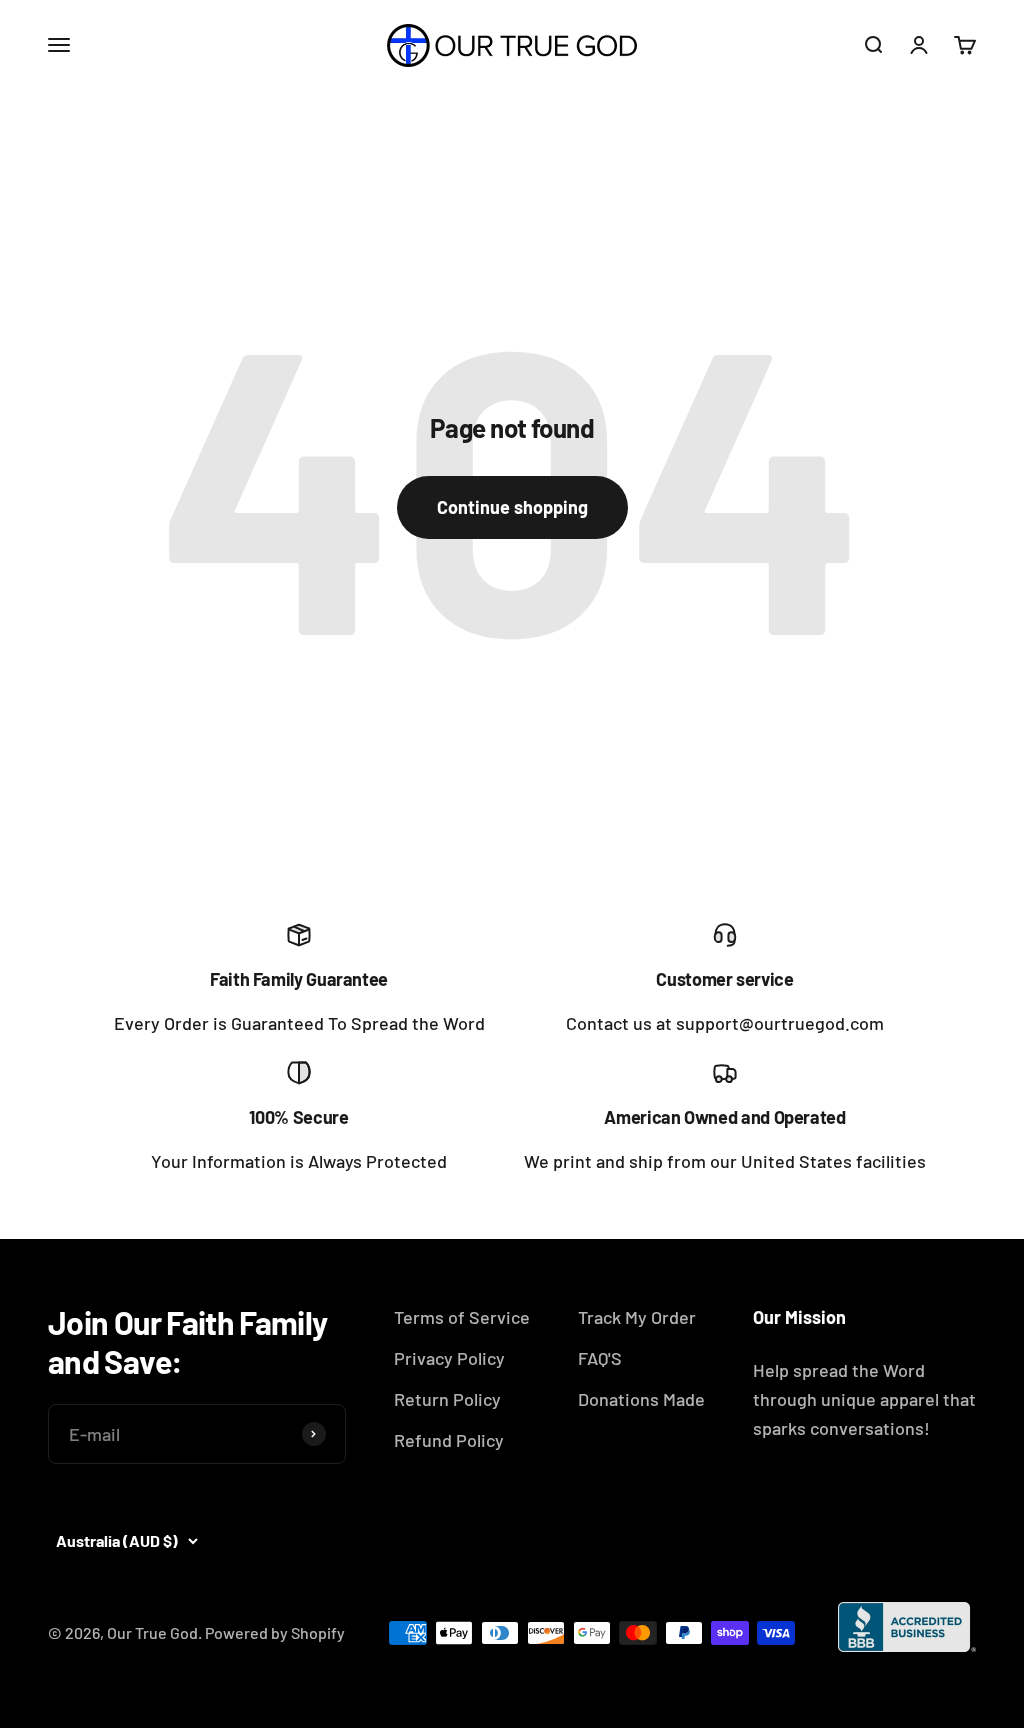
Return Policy (447, 1399)
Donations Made (641, 1399)
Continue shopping (512, 507)
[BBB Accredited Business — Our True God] (907, 1627)
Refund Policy (449, 1440)
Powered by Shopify (275, 1632)
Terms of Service (462, 1317)
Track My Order (637, 1317)
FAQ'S (600, 1358)
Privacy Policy (449, 1358)
